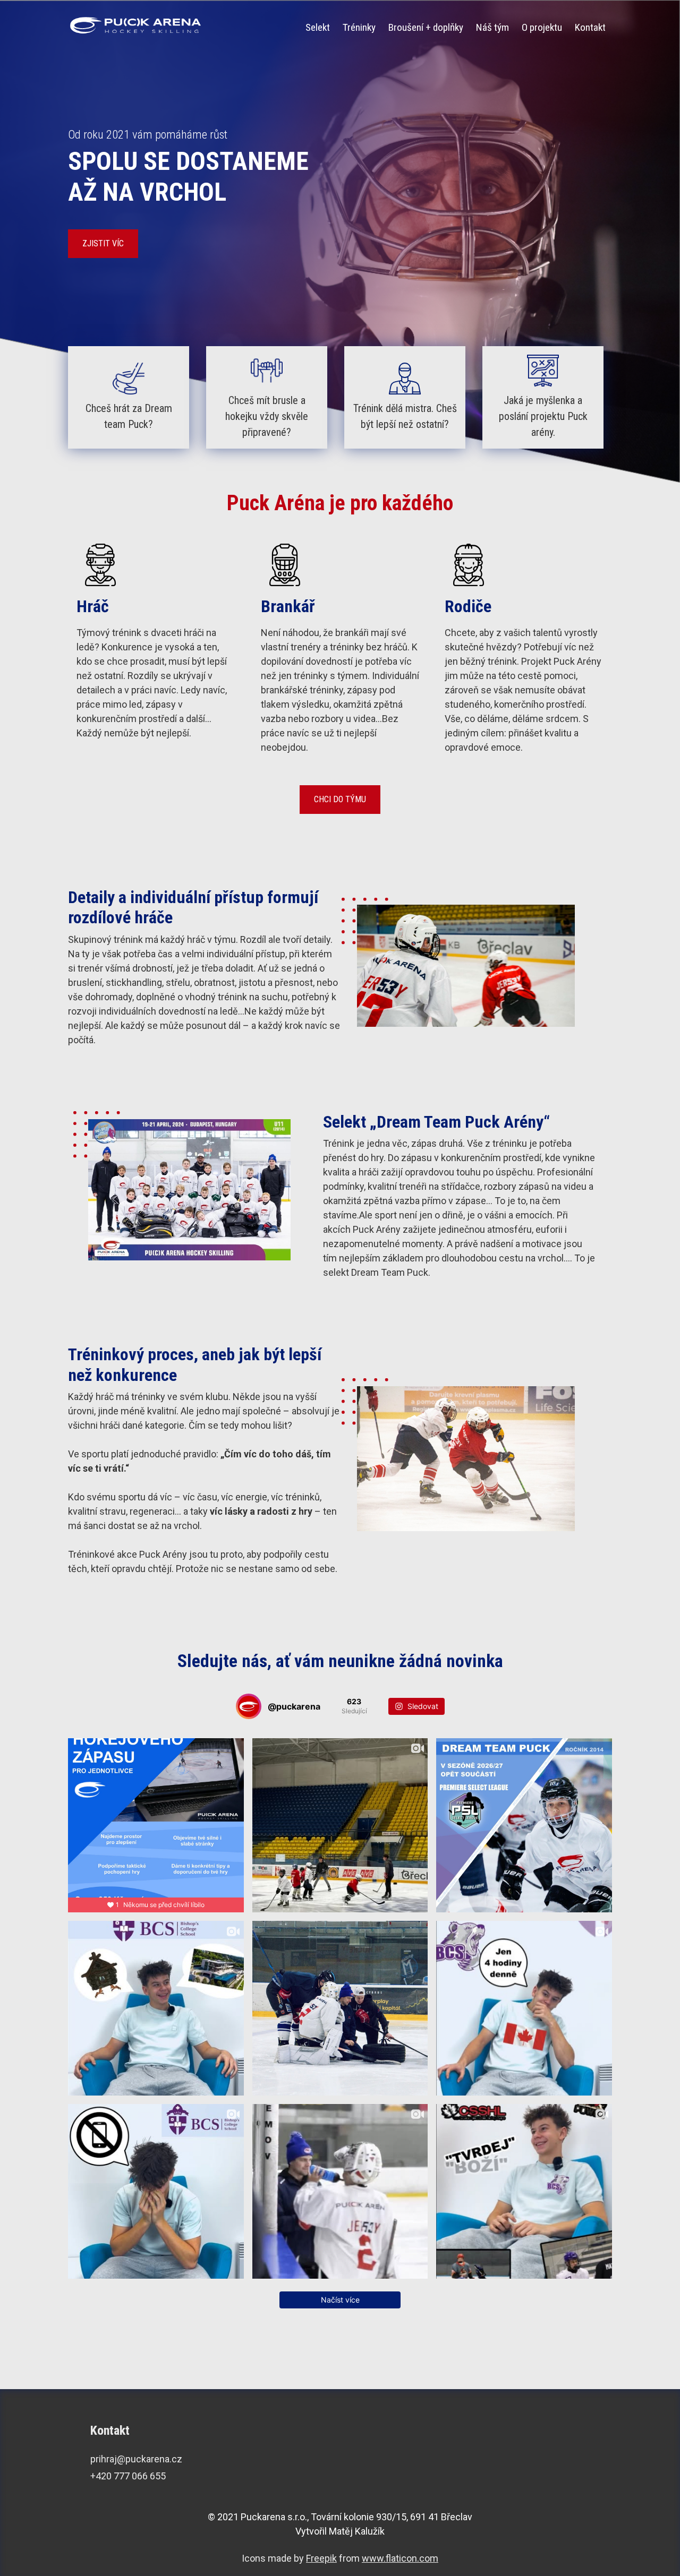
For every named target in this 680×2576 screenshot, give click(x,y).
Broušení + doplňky (426, 27)
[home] (136, 25)
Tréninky (359, 27)
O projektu (542, 27)
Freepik (321, 2558)
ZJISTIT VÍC (103, 243)
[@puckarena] (249, 1706)
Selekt (318, 27)
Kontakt (590, 27)
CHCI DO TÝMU (340, 799)
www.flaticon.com (400, 2558)
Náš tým (492, 27)
